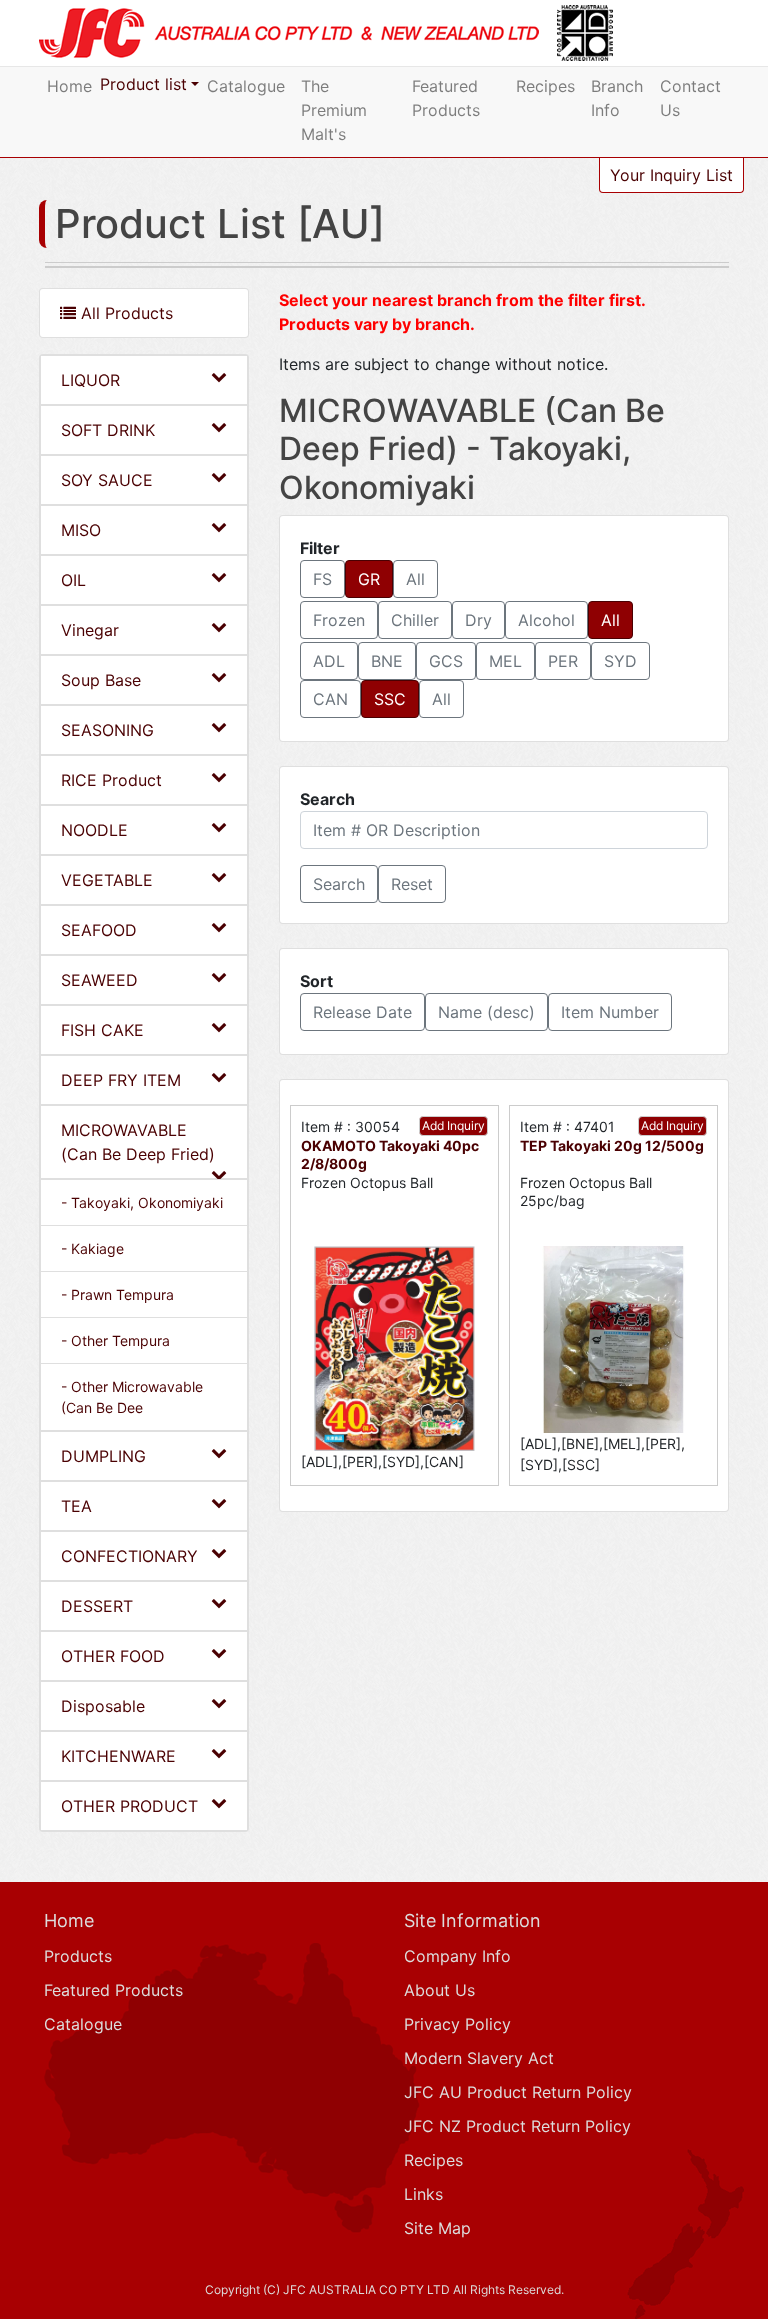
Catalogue (246, 86)
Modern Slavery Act (479, 2058)
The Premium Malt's (334, 110)
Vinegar (90, 630)
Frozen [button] (339, 620)
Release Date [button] (362, 1012)
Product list (143, 84)
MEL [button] (505, 661)
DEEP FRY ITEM (121, 1080)
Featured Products (446, 98)
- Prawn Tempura (117, 1294)
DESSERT (97, 1606)
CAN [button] (330, 699)
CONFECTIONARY (129, 1556)
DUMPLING (103, 1456)
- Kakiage (92, 1248)
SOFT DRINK (108, 430)
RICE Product (111, 780)
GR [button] (369, 579)
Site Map (437, 2228)
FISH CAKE (102, 1030)
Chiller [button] (415, 620)
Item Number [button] (610, 1012)
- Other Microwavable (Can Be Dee (132, 1397)
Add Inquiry (453, 1125)
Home (69, 86)
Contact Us (690, 98)
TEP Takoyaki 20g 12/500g (612, 1145)
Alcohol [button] (546, 620)
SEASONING (107, 730)
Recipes (545, 86)
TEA (76, 1506)
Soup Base (101, 680)
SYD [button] (620, 661)
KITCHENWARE (118, 1756)
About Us (439, 1990)
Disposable (103, 1706)
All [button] (415, 579)
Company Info (457, 1956)
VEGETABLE (107, 880)
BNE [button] (387, 661)
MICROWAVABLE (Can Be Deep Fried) (138, 1142)
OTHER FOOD (113, 1656)
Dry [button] (478, 620)
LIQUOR (90, 380)
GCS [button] (446, 661)
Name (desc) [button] (486, 1012)
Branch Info (617, 98)
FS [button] (322, 579)
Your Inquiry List (671, 175)
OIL (73, 580)
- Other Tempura (115, 1340)
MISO (81, 530)
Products (78, 1956)
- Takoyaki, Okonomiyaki (142, 1202)
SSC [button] (390, 699)
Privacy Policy (457, 2024)
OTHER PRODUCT (129, 1806)
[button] (339, 884)
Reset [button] (412, 884)
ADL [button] (329, 661)
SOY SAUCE (107, 480)
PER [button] (563, 661)
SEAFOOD (99, 930)
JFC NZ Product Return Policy (517, 2126)
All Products (124, 313)
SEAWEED (99, 980)
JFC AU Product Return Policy (518, 2092)
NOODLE (94, 830)
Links (423, 2194)
